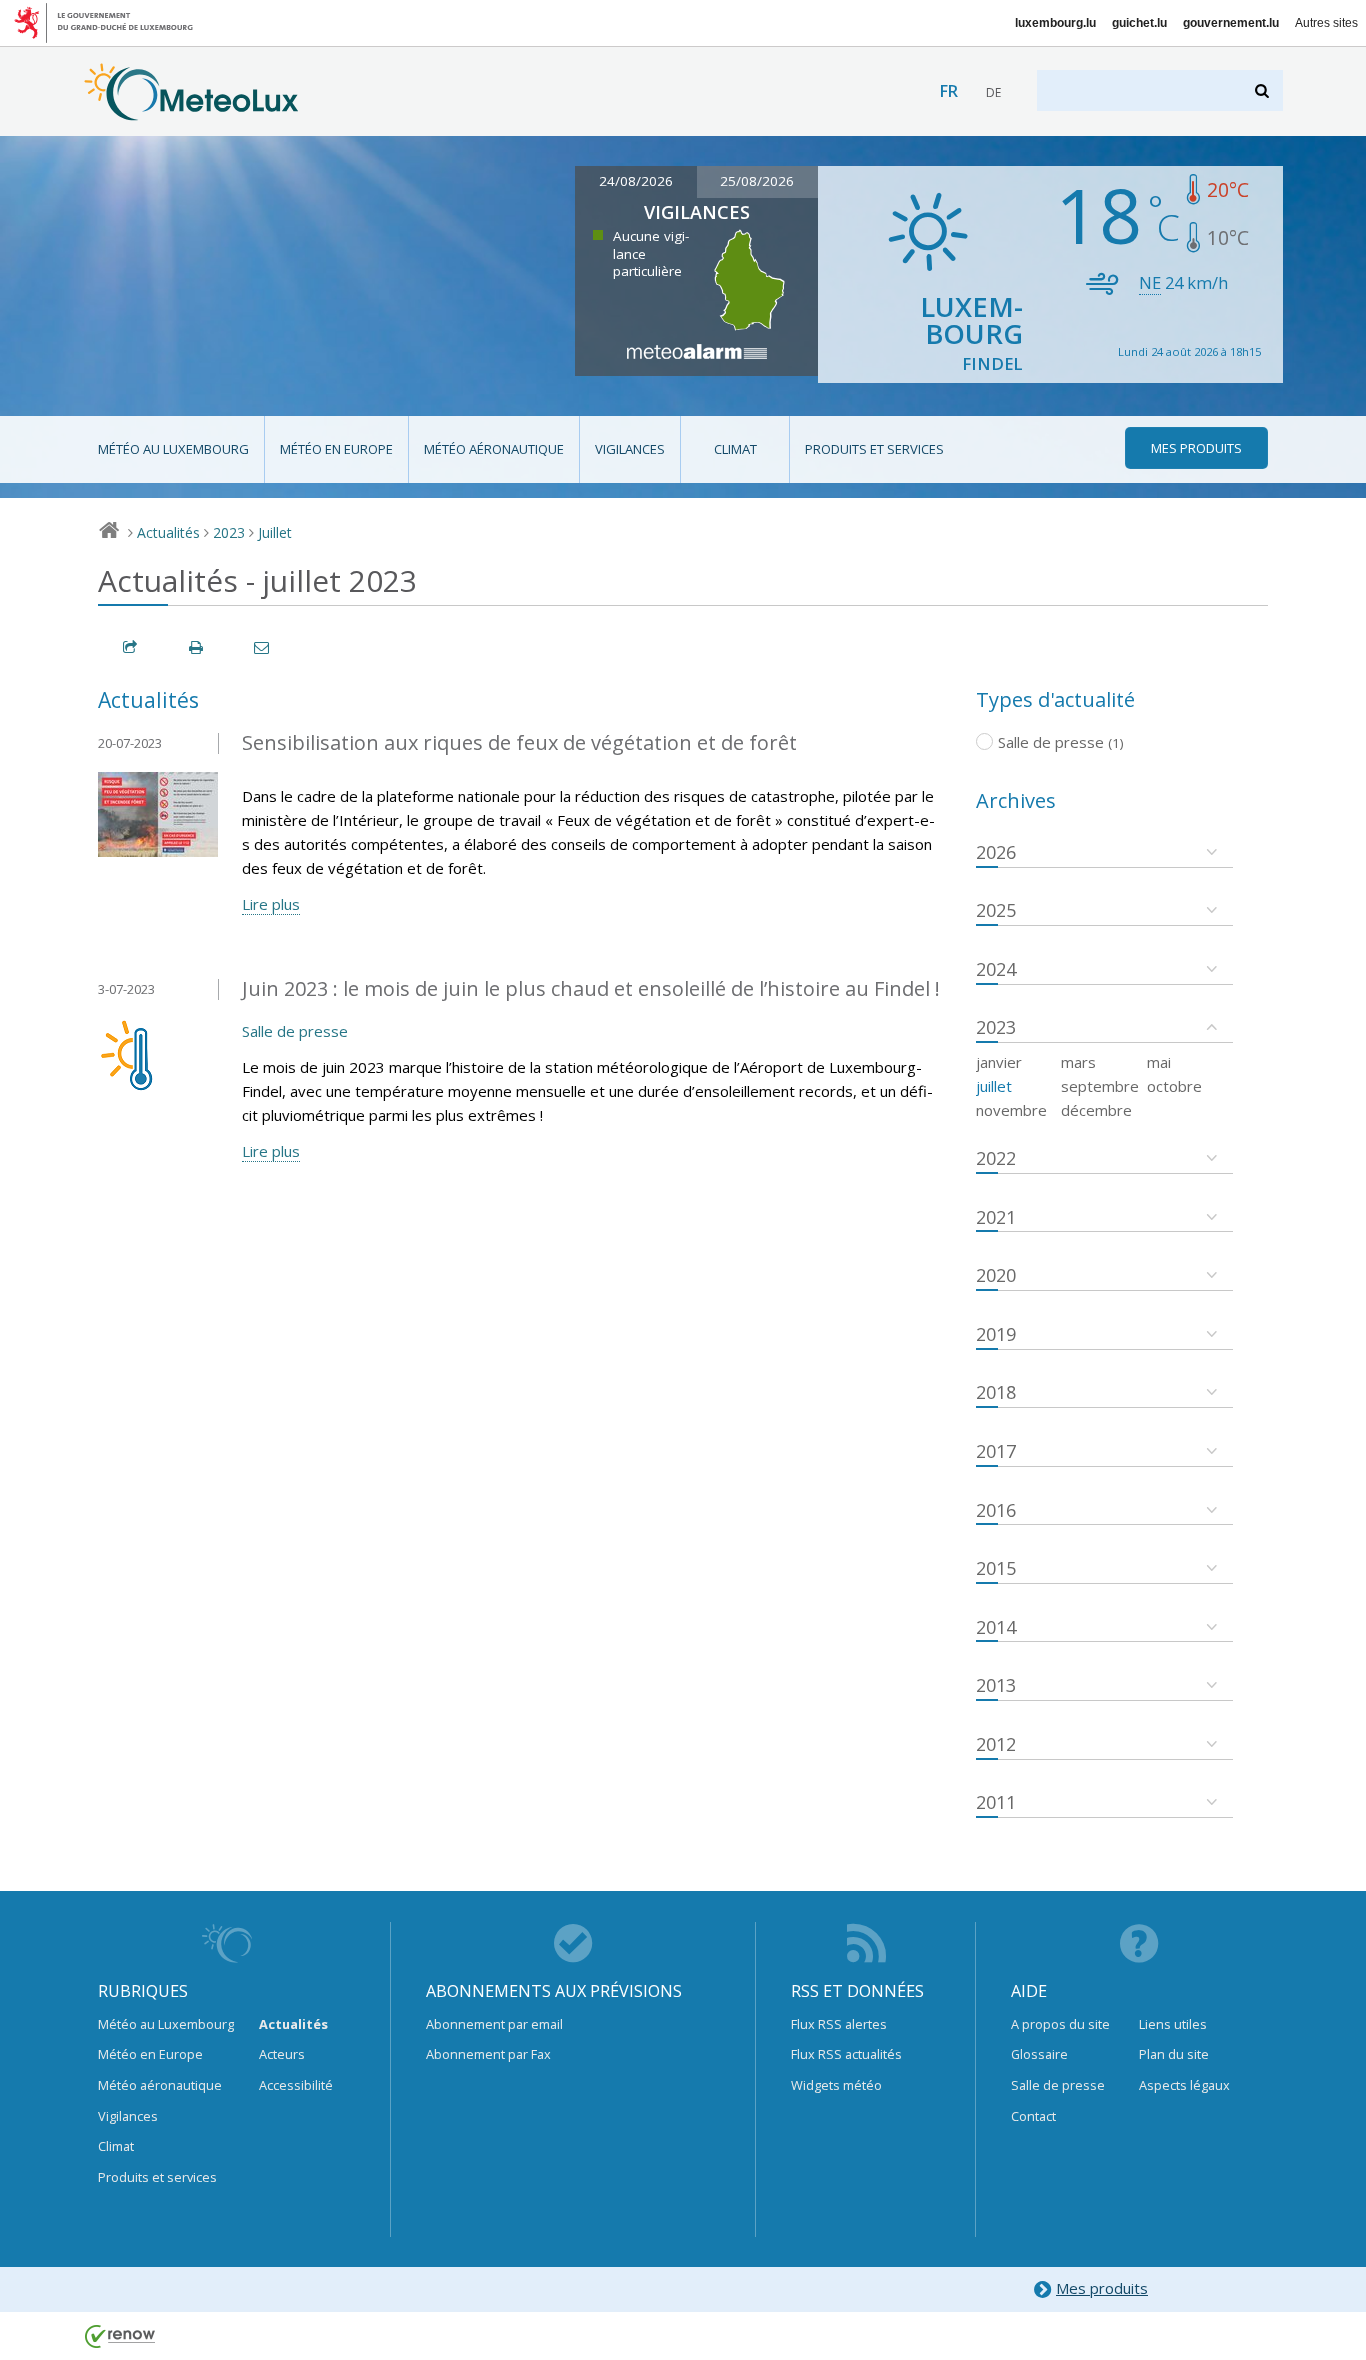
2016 (996, 1510)
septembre (1100, 1086)
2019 (996, 1334)
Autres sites (1326, 23)
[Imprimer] (197, 647)
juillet (994, 1086)
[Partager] (131, 647)
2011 (996, 1802)
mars (1078, 1062)
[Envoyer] (263, 647)
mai (1159, 1062)
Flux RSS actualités (846, 2054)
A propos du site (1060, 2024)
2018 (996, 1392)
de (993, 92)
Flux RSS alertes (839, 2024)
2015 (996, 1568)
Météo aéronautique (494, 449)
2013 (996, 1685)
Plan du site (1174, 2054)
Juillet (275, 532)
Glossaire (1039, 2054)
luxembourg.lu (1055, 23)
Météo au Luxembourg (173, 449)
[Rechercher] (1263, 90)
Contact (1033, 2116)
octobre (1174, 1086)
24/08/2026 (636, 181)
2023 (229, 532)
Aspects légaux (1184, 2085)
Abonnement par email (494, 2024)
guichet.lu (1139, 23)
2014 (996, 1627)
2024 (996, 969)
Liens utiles (1173, 2024)
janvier (999, 1062)
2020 (996, 1275)
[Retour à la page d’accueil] (191, 111)
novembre (1011, 1110)
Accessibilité (296, 2085)
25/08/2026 (757, 181)
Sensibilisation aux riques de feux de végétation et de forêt (519, 742)
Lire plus (271, 904)
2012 (996, 1744)
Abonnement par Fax (488, 2054)
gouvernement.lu (1231, 23)
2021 (996, 1217)
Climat (735, 449)
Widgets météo (836, 2085)
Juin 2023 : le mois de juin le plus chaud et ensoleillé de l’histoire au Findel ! (591, 988)
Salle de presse (295, 1031)
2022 (996, 1158)
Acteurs (282, 2054)
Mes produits (1102, 2288)
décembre (1096, 1110)
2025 (996, 910)
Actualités (168, 532)
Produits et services (874, 449)
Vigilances (630, 449)
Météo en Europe (336, 449)
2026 (996, 852)
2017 (996, 1451)
